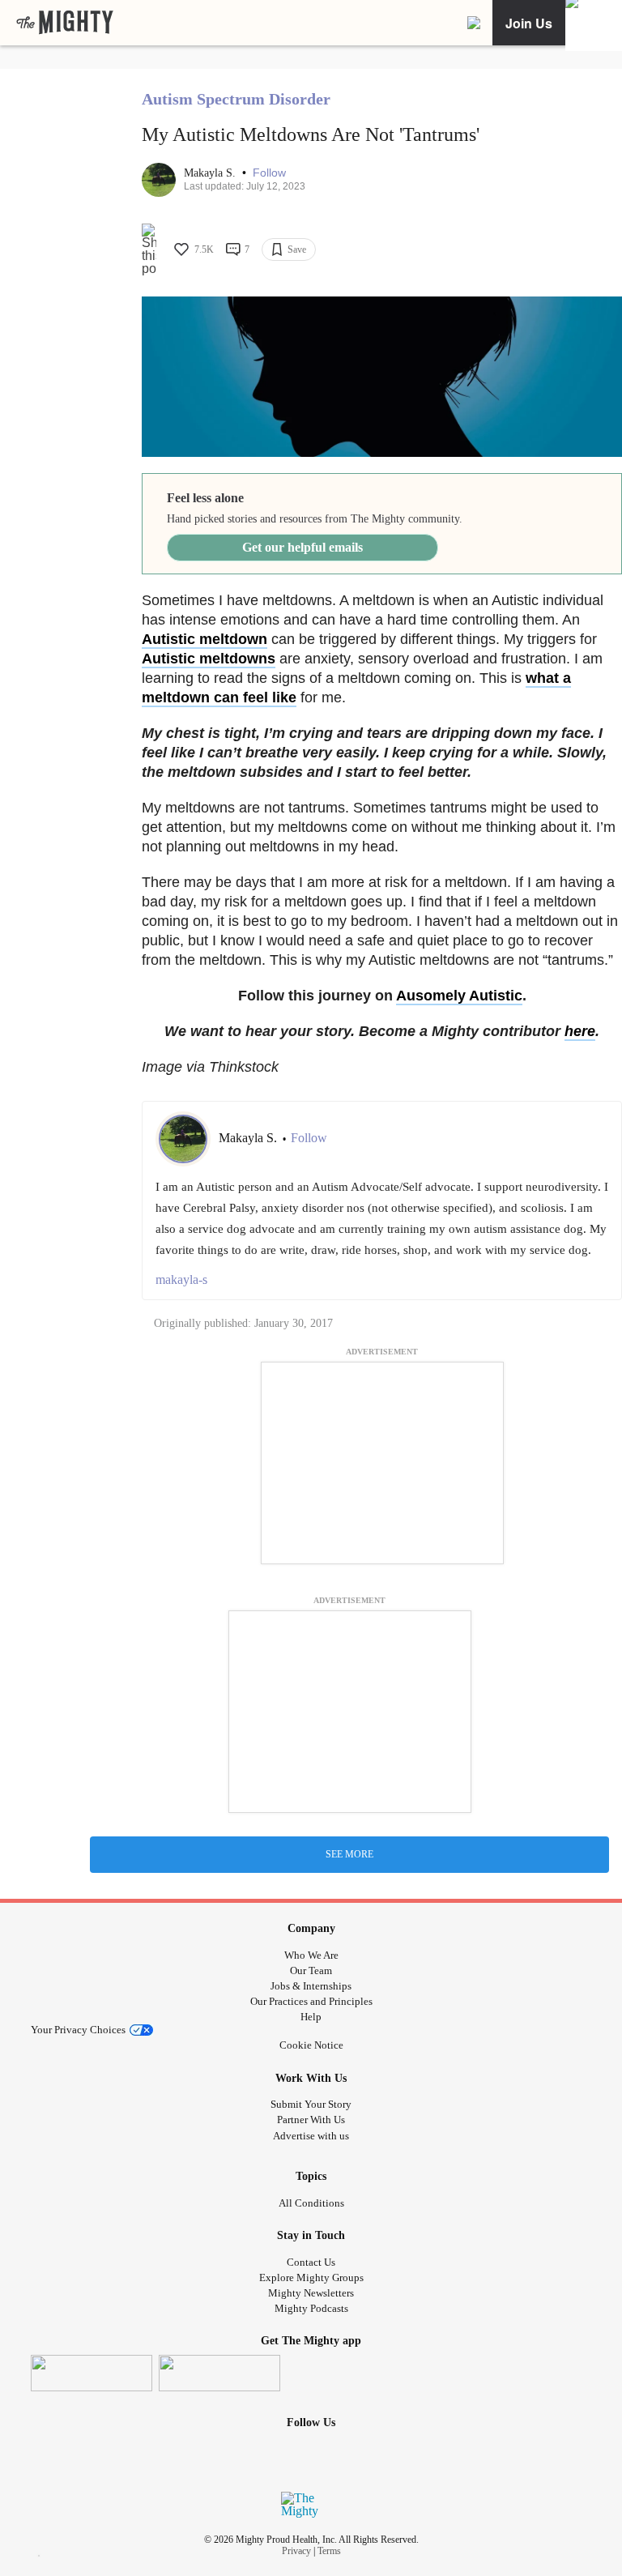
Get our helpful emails (302, 547)
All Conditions (311, 2203)
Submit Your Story (311, 2104)
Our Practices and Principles (311, 2001)
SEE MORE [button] (349, 1854)
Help (311, 2017)
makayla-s (181, 1279)
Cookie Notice (311, 2045)
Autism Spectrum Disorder (236, 99)
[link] (65, 23)
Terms (329, 2551)
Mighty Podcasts (311, 2308)
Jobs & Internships (311, 1986)
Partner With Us (311, 2120)
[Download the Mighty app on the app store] (92, 2373)
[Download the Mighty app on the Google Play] (219, 2373)
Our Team (311, 1970)
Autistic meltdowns (209, 659)
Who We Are (311, 1955)
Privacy (296, 2551)
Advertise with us (311, 2136)
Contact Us (311, 2262)
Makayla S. (211, 173)
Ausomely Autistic (459, 996)
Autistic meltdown (204, 639)
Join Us (529, 23)
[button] (269, 173)
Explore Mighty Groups (311, 2277)
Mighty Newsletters (311, 2293)
